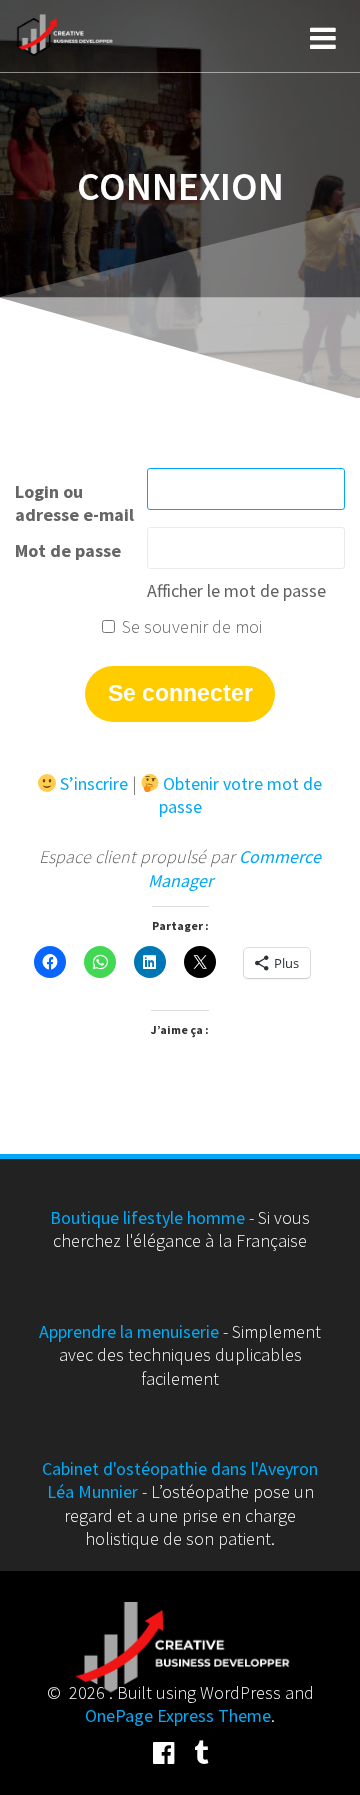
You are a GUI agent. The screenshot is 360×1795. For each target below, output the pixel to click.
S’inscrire (94, 783)
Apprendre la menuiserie (129, 1331)
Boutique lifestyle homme (147, 1217)
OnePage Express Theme (178, 1715)
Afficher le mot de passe (236, 590)
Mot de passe (68, 550)
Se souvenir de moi (190, 626)
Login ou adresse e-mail (74, 503)
